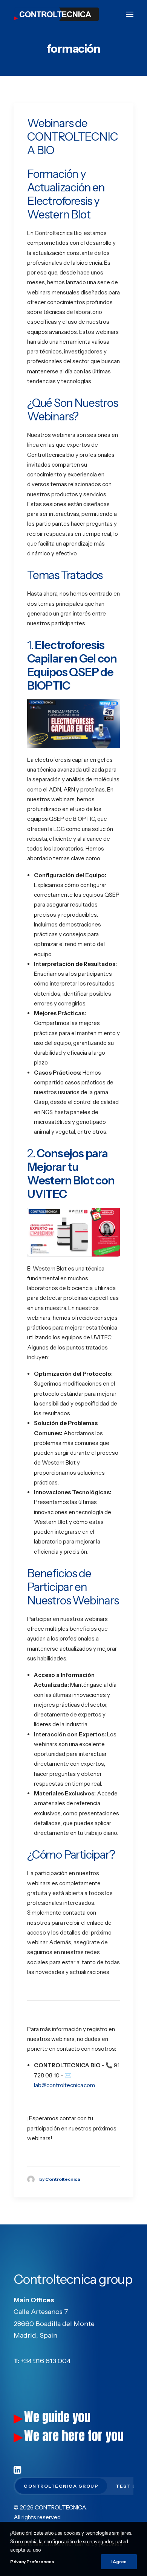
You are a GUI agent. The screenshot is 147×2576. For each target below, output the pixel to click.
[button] (130, 14)
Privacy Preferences (32, 2562)
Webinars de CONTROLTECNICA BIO (72, 137)
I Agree (119, 2562)
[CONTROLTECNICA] (56, 14)
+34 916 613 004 (46, 2361)
